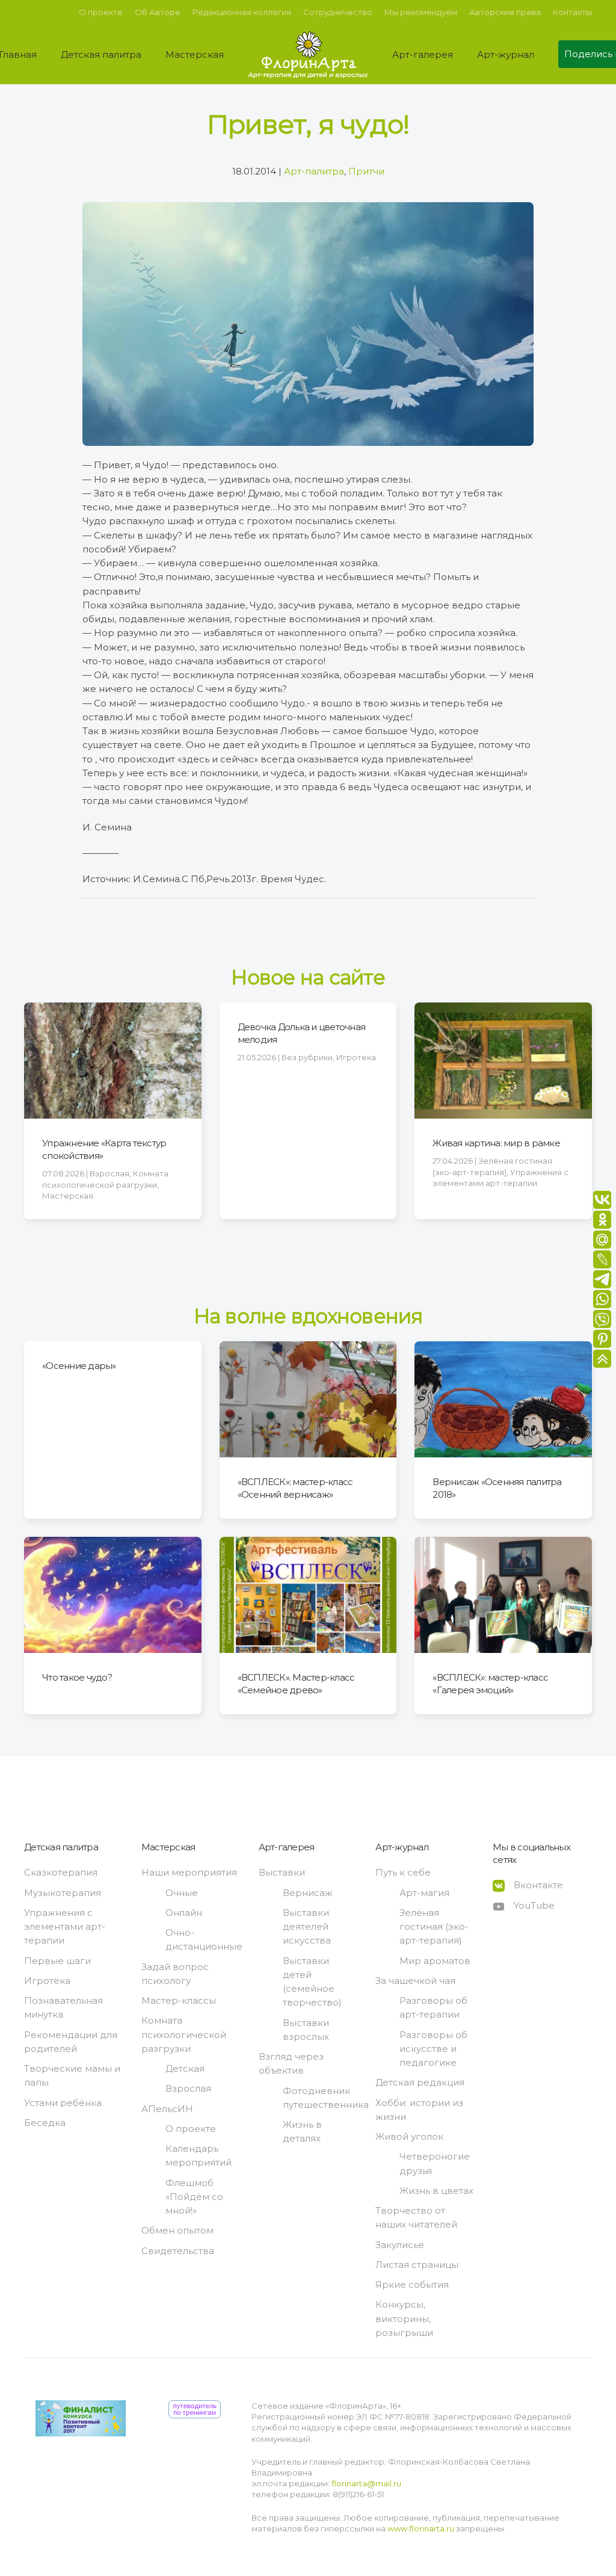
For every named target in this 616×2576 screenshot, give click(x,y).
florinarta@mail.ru (365, 2483)
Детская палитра (61, 1847)
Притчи (366, 171)
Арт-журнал (402, 1847)
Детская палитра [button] (101, 54)
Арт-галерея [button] (423, 54)
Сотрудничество (338, 12)
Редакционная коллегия (242, 12)
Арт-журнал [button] (506, 54)
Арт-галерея (287, 1847)
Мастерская (168, 1847)
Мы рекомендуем (421, 12)
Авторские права (505, 12)
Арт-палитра (314, 171)
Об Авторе (158, 12)
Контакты (572, 12)
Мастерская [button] (195, 54)
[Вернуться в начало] (308, 54)
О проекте (101, 12)
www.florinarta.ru (421, 2528)
